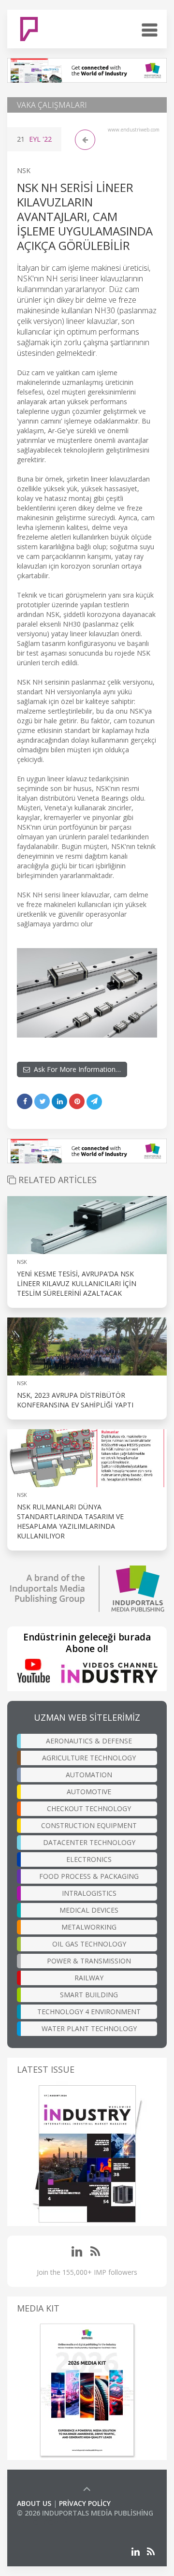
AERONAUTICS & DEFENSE (89, 1741)
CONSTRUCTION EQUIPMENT (89, 1825)
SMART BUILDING (89, 1995)
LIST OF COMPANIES (50, 2523)
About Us (34, 2503)
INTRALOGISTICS (89, 1893)
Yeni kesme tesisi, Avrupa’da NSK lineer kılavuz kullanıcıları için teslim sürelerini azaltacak (77, 1283)
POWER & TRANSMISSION (89, 1961)
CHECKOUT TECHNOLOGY (89, 1808)
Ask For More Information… (75, 1069)
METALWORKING (89, 1927)
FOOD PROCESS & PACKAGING (89, 1876)
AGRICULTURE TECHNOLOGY (89, 1758)
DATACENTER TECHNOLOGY (89, 1842)
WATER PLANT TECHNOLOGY (89, 2028)
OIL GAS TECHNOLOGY (89, 1944)
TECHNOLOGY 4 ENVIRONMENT (89, 2012)
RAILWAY (89, 1978)
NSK (24, 170)
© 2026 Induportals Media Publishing (85, 2513)
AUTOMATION (89, 1775)
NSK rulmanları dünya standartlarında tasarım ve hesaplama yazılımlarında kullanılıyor (70, 1521)
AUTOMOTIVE (89, 1792)
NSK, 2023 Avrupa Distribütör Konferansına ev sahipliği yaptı (75, 1400)
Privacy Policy (85, 2503)
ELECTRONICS (89, 1859)
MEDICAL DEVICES (89, 1910)
